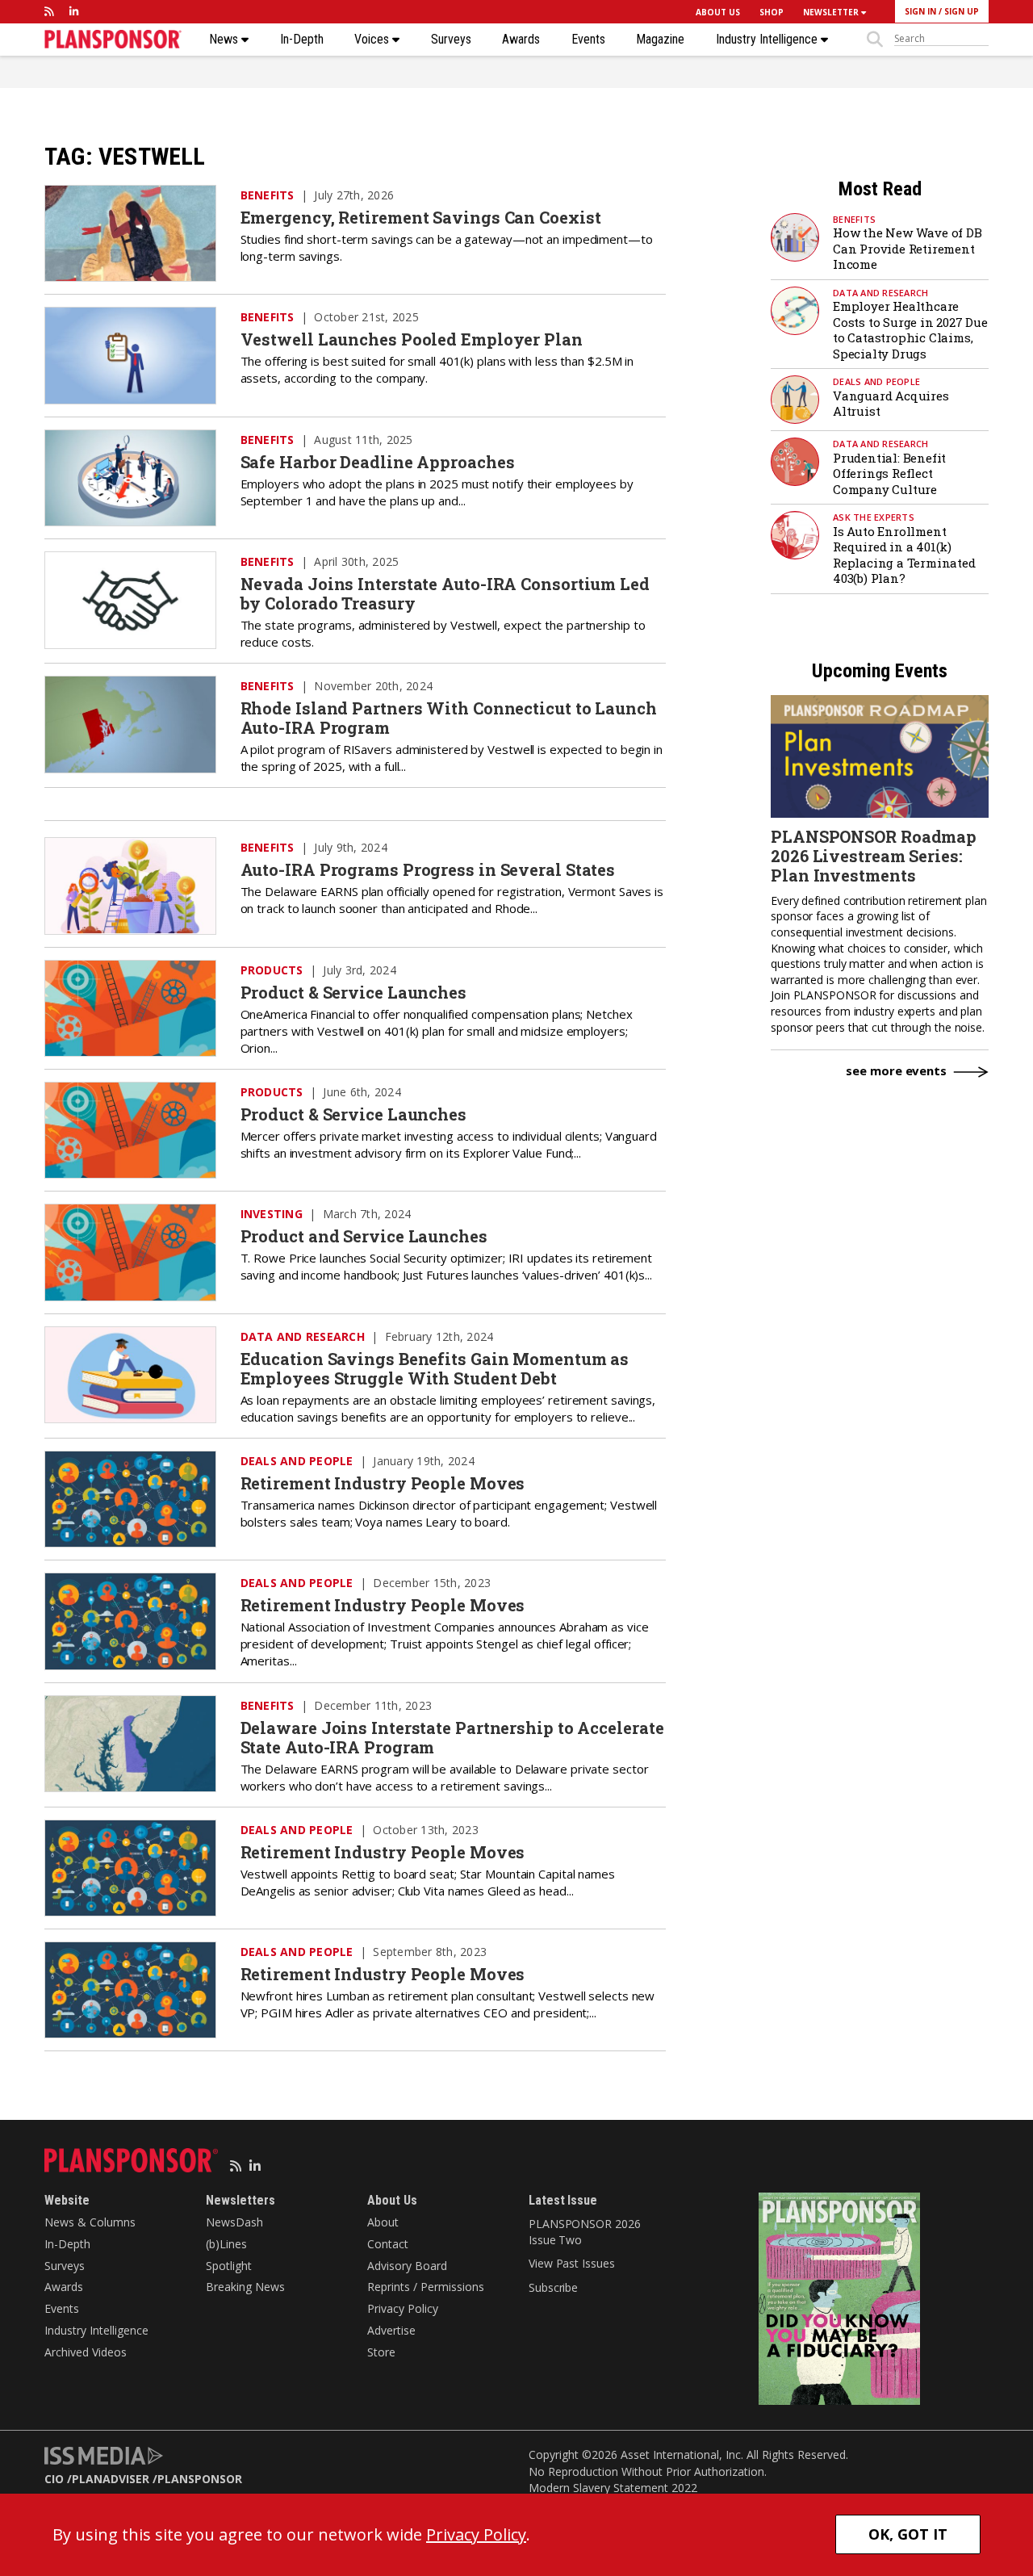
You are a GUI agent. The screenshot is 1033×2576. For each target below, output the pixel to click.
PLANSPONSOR (200, 2479)
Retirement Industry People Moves (383, 1483)
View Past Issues (571, 2263)
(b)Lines (226, 2244)
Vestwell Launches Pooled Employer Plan (412, 339)
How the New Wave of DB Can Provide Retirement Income (908, 248)
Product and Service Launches (364, 1236)
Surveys (451, 40)
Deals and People (297, 1461)
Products (272, 970)
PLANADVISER (111, 2479)
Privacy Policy (403, 2308)
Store (381, 2352)
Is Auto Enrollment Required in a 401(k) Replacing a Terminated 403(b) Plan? (904, 555)
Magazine (660, 40)
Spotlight (229, 2266)
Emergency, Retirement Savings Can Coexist (421, 217)
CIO (54, 2479)
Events (588, 40)
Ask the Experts (874, 517)
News (225, 40)
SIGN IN (920, 11)
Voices (373, 40)
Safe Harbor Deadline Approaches (378, 462)
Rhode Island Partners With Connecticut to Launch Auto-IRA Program (449, 718)
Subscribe (553, 2287)
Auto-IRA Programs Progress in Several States (428, 869)
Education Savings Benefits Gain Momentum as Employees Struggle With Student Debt (435, 1368)
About (383, 2222)
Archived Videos (86, 2352)
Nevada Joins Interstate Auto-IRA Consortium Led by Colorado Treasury (445, 593)
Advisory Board (407, 2266)
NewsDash (234, 2222)
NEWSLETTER (832, 12)
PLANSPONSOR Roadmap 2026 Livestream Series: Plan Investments (874, 856)
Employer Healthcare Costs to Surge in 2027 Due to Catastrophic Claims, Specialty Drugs (910, 330)
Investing (272, 1214)
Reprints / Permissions (426, 2287)
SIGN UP (962, 11)
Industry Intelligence (768, 40)
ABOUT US (718, 12)
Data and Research (303, 1336)
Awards (521, 40)
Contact (388, 2244)
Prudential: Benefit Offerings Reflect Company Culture (889, 473)
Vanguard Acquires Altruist (891, 404)
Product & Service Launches (353, 992)
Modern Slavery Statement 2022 (613, 2488)
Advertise (391, 2330)
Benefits (268, 195)
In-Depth (302, 40)
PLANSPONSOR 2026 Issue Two (584, 2232)
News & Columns (90, 2222)
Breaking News (245, 2287)
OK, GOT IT (908, 2534)
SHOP (772, 12)
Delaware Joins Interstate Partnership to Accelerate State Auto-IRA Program (452, 1737)
